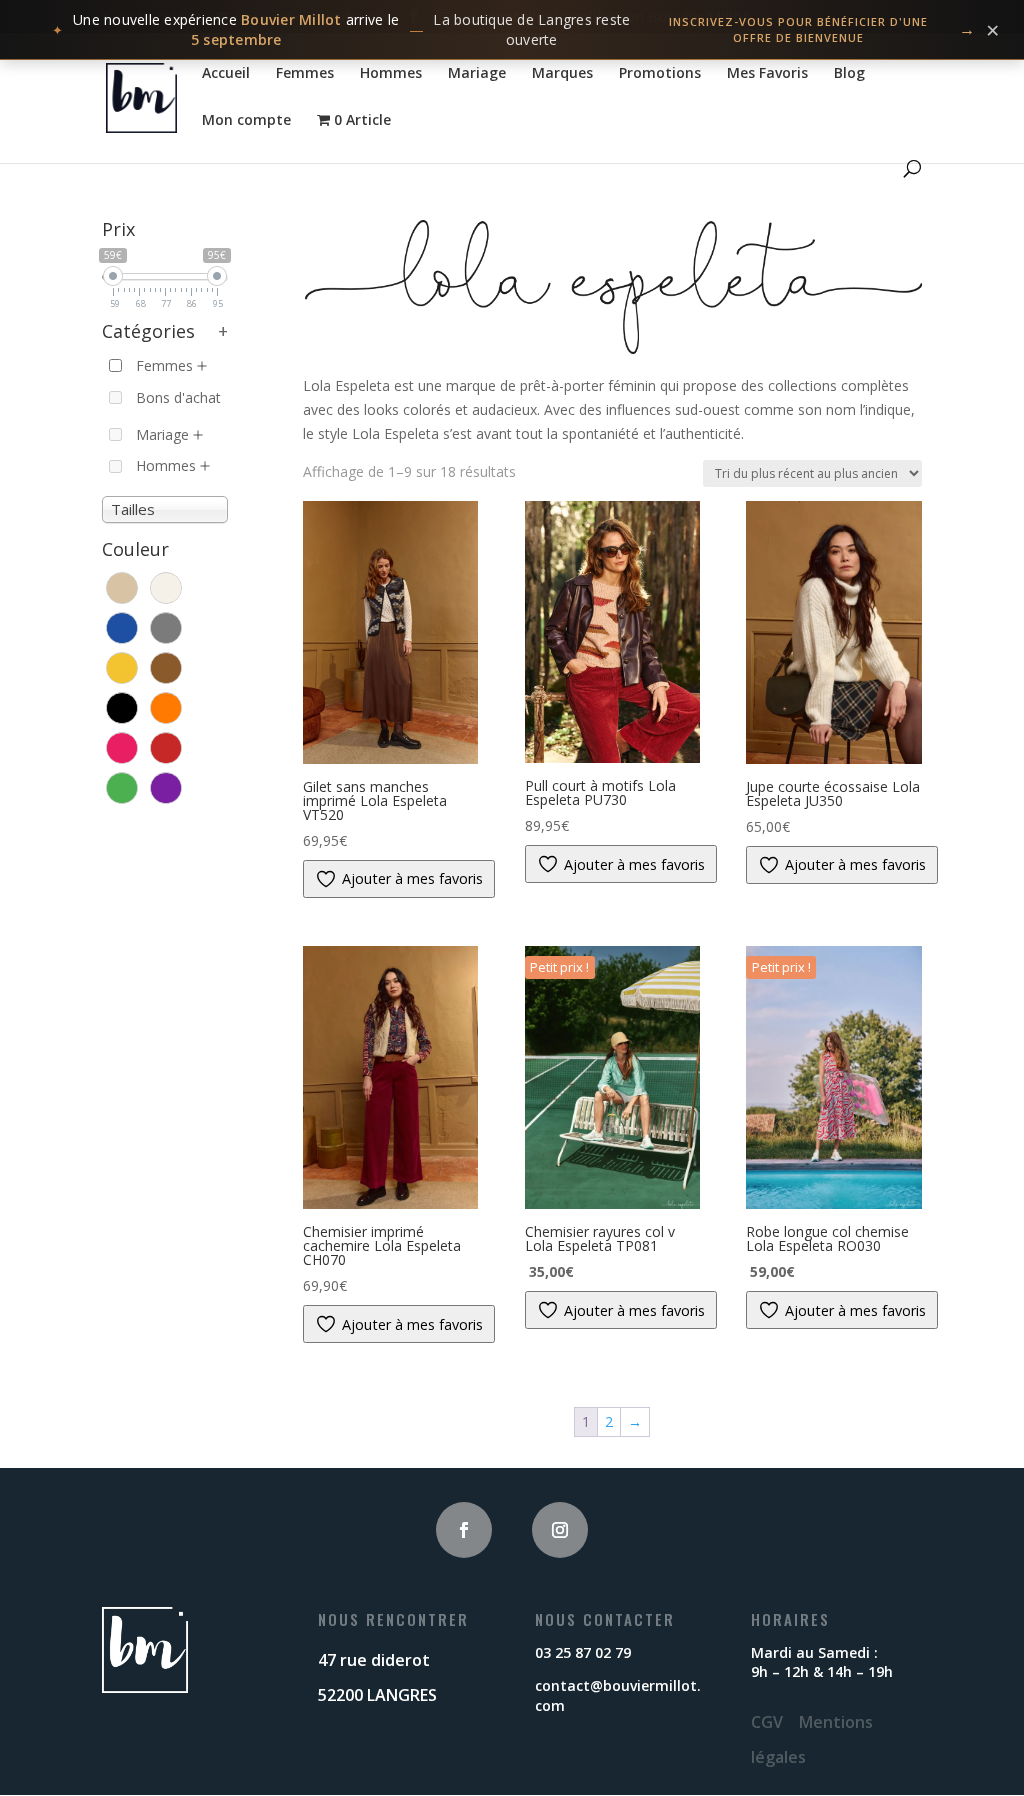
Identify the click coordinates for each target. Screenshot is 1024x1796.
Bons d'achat (178, 397)
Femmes (305, 74)
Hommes (391, 74)
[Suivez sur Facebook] (464, 1530)
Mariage (477, 74)
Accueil (226, 74)
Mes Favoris (767, 74)
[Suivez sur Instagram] (560, 1530)
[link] (512, 30)
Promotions (660, 74)
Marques (562, 74)
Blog (849, 74)
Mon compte (246, 121)
